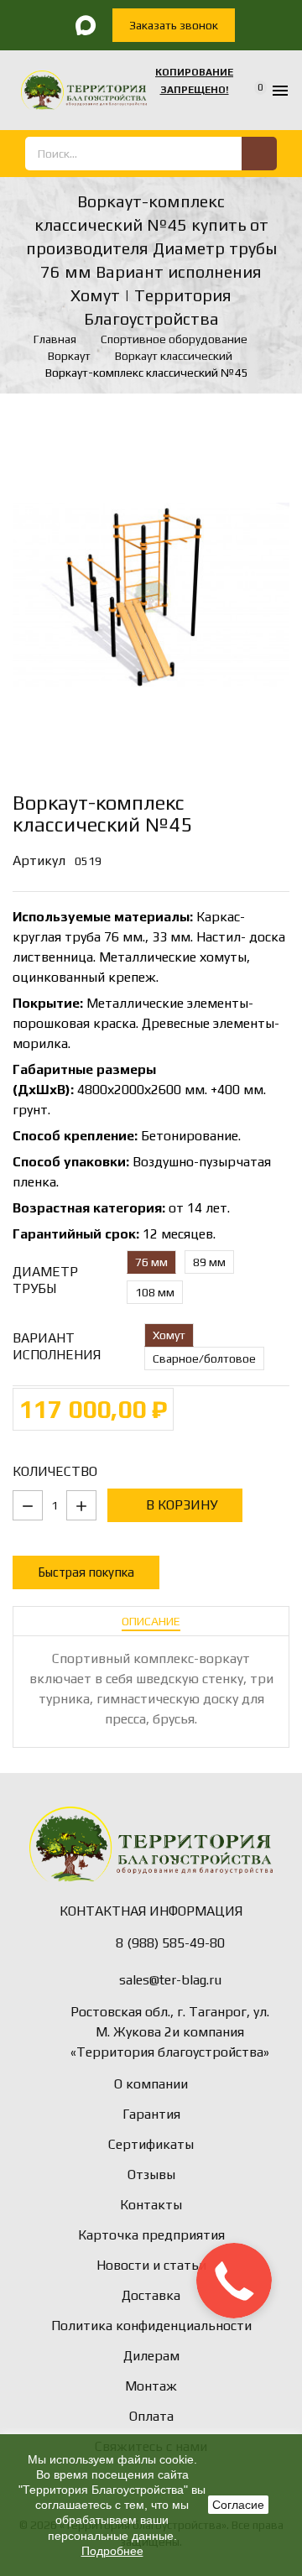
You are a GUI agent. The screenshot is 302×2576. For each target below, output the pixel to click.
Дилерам (151, 2356)
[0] (250, 91)
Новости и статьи (151, 2265)
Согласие (238, 2505)
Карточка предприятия (151, 2235)
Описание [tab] (151, 1621)
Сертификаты (151, 2144)
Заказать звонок (174, 25)
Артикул (39, 860)
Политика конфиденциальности (151, 2326)
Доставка (151, 2295)
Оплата (151, 2416)
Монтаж (151, 2386)
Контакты (151, 2205)
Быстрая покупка (86, 1572)
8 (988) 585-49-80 (170, 1943)
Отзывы (151, 2174)
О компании (151, 2084)
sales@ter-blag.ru (170, 1980)
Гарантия (151, 2114)
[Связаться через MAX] (86, 25)
